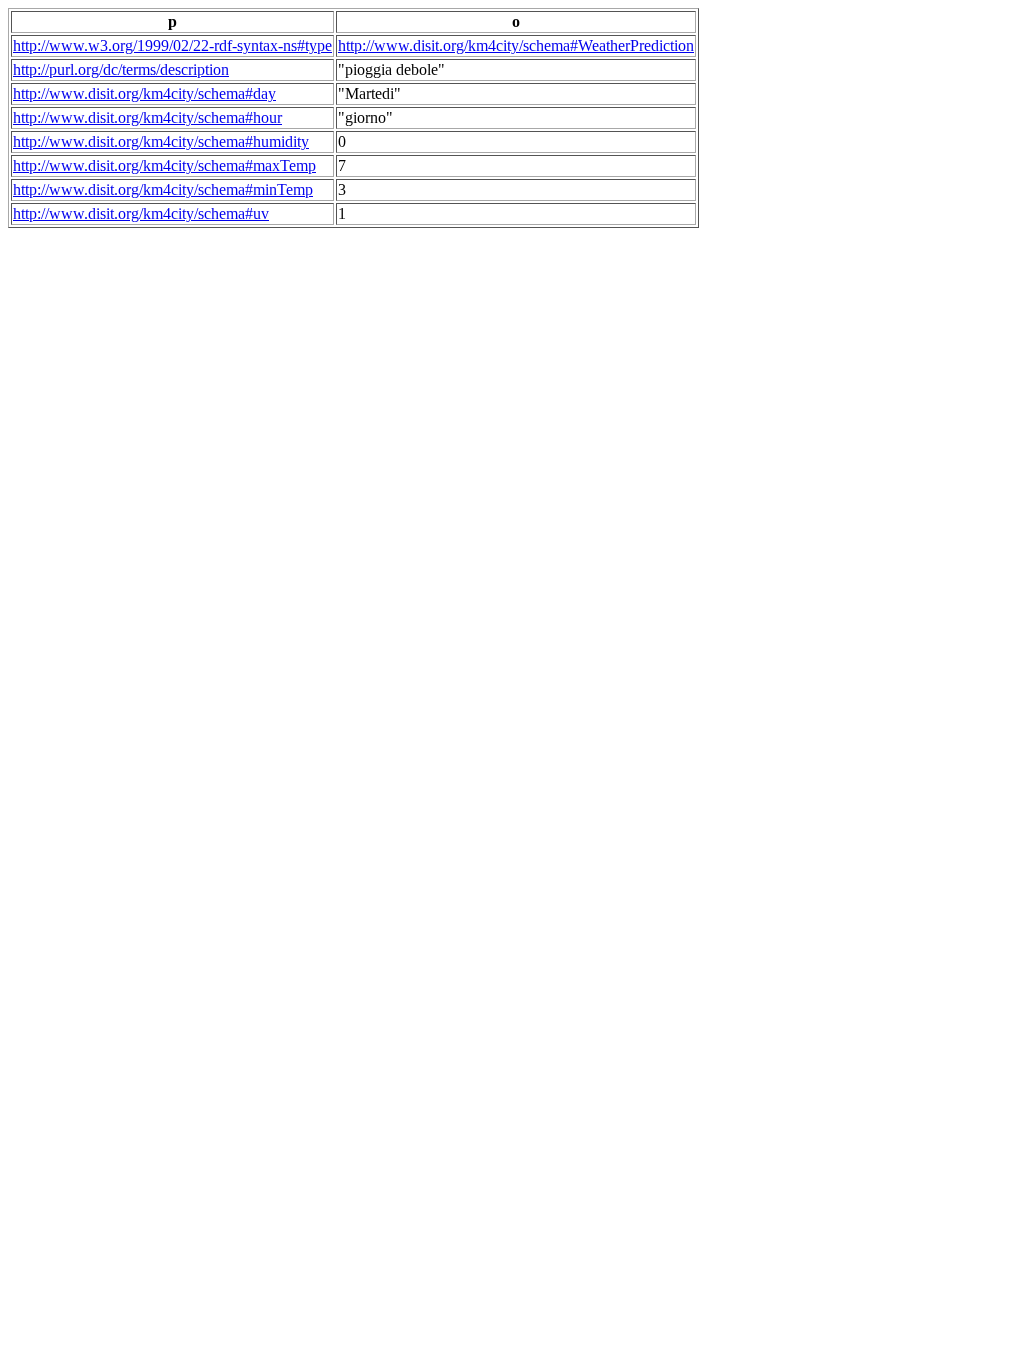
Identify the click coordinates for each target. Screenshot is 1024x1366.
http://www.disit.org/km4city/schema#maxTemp (164, 165)
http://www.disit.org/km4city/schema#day (144, 93)
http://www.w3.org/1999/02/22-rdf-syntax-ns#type (172, 45)
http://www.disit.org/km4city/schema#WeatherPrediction (516, 45)
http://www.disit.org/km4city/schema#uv (141, 213)
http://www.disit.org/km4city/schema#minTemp (163, 189)
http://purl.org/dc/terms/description (121, 69)
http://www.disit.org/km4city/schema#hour (147, 117)
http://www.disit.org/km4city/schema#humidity (161, 141)
